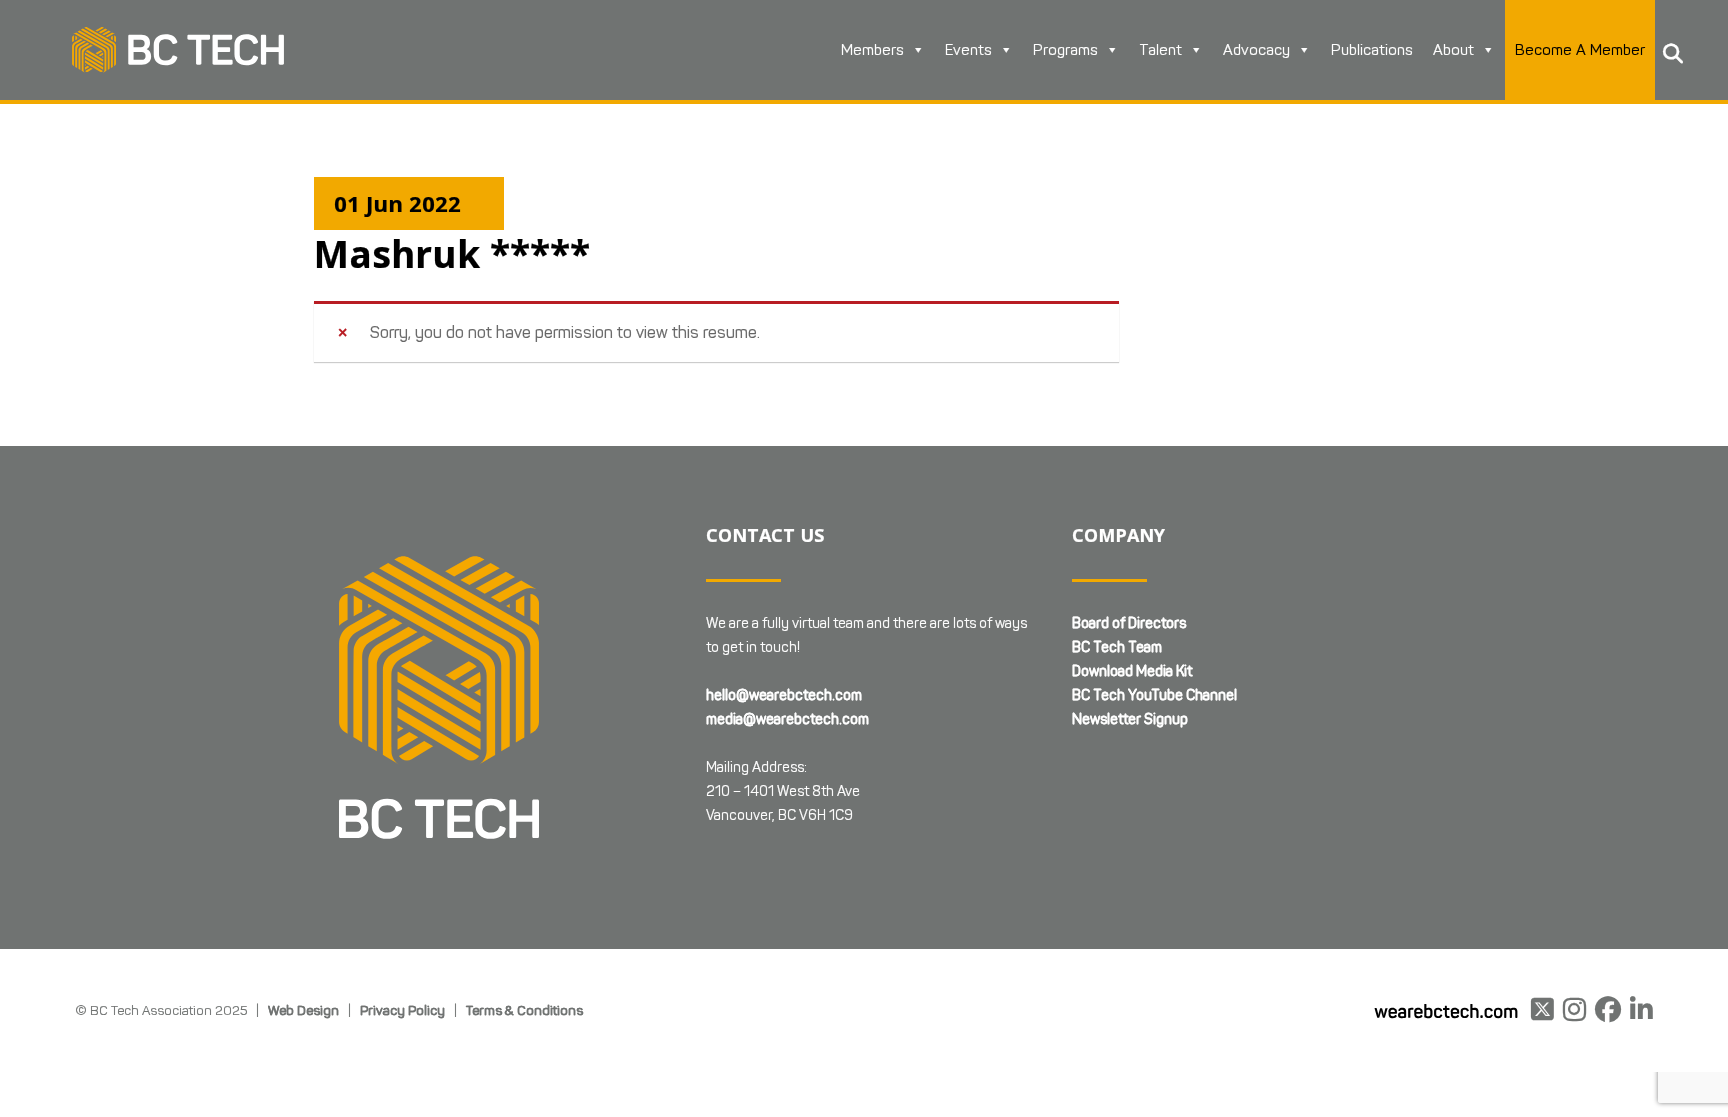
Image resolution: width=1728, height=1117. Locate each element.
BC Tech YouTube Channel (1154, 695)
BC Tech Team (1117, 647)
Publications (1372, 50)
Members (872, 50)
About (1453, 50)
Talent (1160, 50)
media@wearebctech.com (787, 719)
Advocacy (1256, 50)
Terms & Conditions (524, 1010)
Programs (1065, 50)
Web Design (303, 1010)
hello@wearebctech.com (784, 695)
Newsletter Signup (1130, 719)
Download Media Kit (1132, 671)
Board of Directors (1129, 623)
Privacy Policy (402, 1010)
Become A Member (1580, 50)
